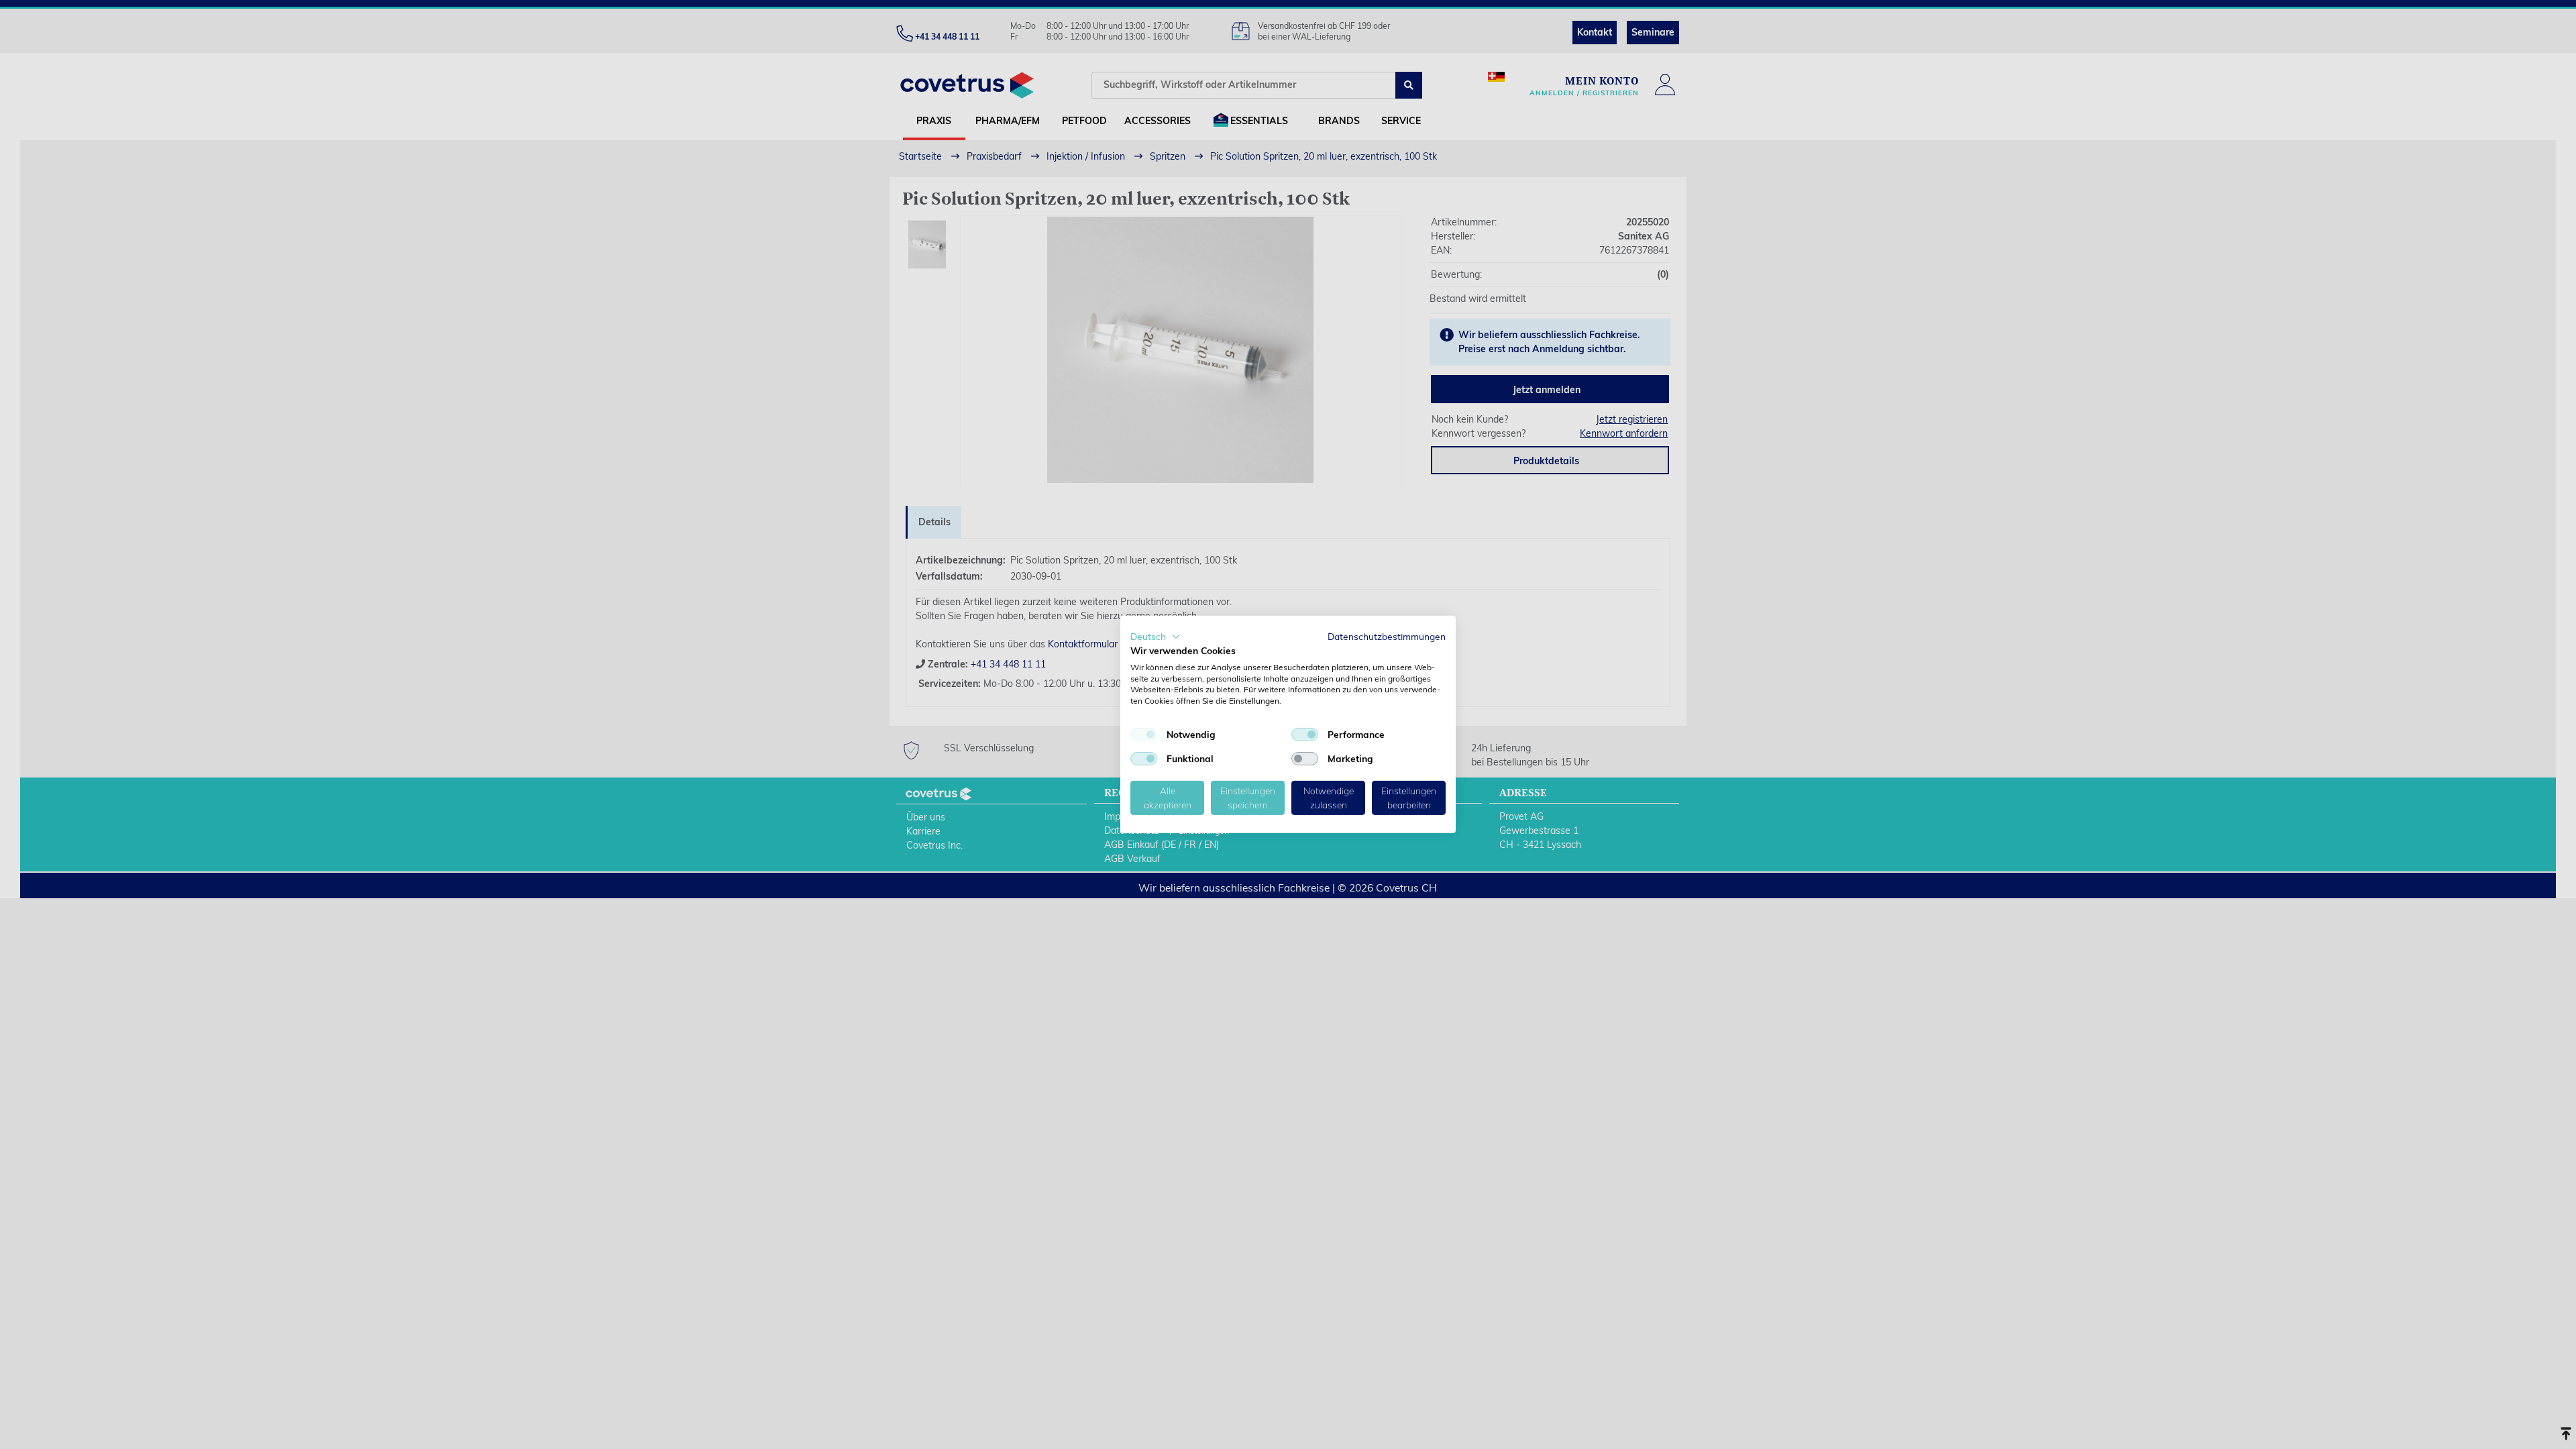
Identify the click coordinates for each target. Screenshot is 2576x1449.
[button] (1156, 637)
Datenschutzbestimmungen (1387, 636)
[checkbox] (1144, 735)
